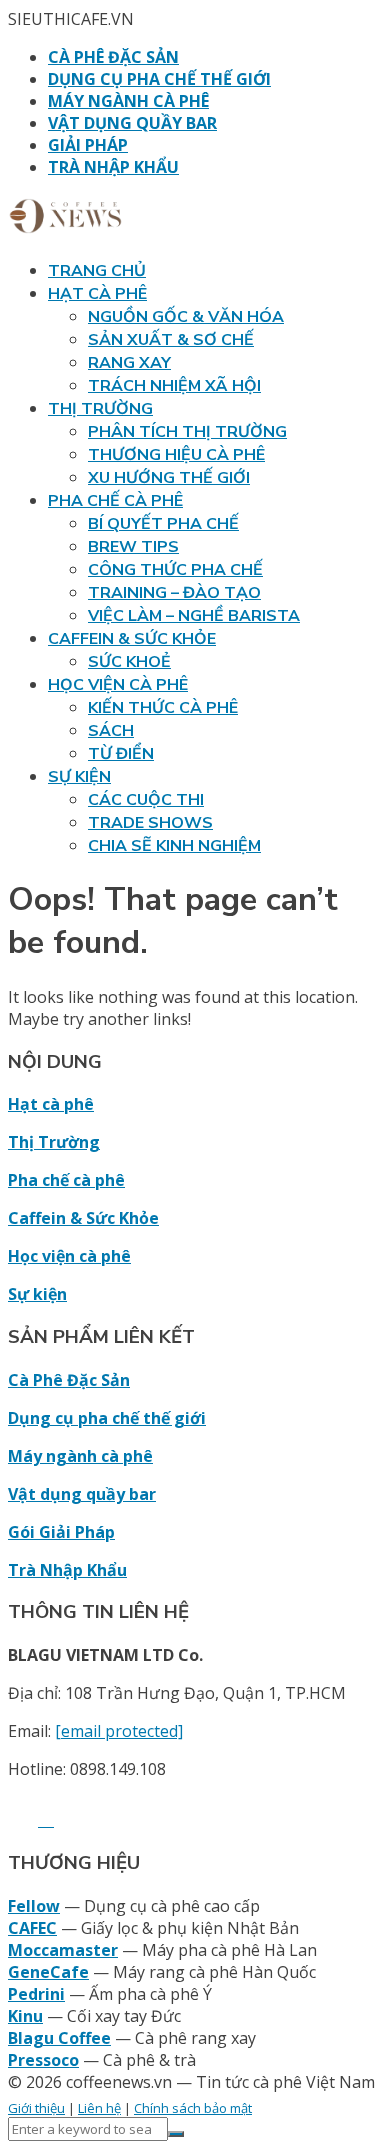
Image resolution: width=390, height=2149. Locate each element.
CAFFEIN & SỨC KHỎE (132, 639)
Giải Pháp (88, 145)
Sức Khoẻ (129, 662)
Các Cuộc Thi (146, 800)
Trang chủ (97, 271)
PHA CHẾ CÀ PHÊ (115, 501)
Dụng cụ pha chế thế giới (159, 79)
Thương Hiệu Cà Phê (176, 455)
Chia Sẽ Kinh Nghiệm (174, 846)
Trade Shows (150, 823)
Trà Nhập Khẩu (113, 167)
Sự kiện (37, 1294)
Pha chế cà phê (66, 1180)
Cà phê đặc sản (113, 57)
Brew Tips (133, 547)
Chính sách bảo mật (193, 2108)
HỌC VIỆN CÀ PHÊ (118, 685)
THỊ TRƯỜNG (100, 409)
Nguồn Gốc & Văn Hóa (186, 317)
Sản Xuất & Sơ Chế (171, 340)
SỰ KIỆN (79, 777)
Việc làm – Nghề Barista (194, 616)
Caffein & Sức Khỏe (83, 1218)
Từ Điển (121, 754)
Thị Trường (54, 1142)
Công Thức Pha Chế (175, 570)
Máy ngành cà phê (128, 101)
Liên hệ (99, 2108)
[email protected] (119, 1731)
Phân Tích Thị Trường (187, 432)
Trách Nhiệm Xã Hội (174, 386)
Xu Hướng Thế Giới (169, 478)
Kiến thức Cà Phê (163, 708)
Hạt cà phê (51, 1104)
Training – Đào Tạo (174, 593)
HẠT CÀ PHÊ (97, 294)
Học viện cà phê (69, 1256)
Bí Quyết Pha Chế (163, 524)
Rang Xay (129, 363)
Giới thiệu (36, 2108)
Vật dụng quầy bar (132, 123)
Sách (111, 731)
